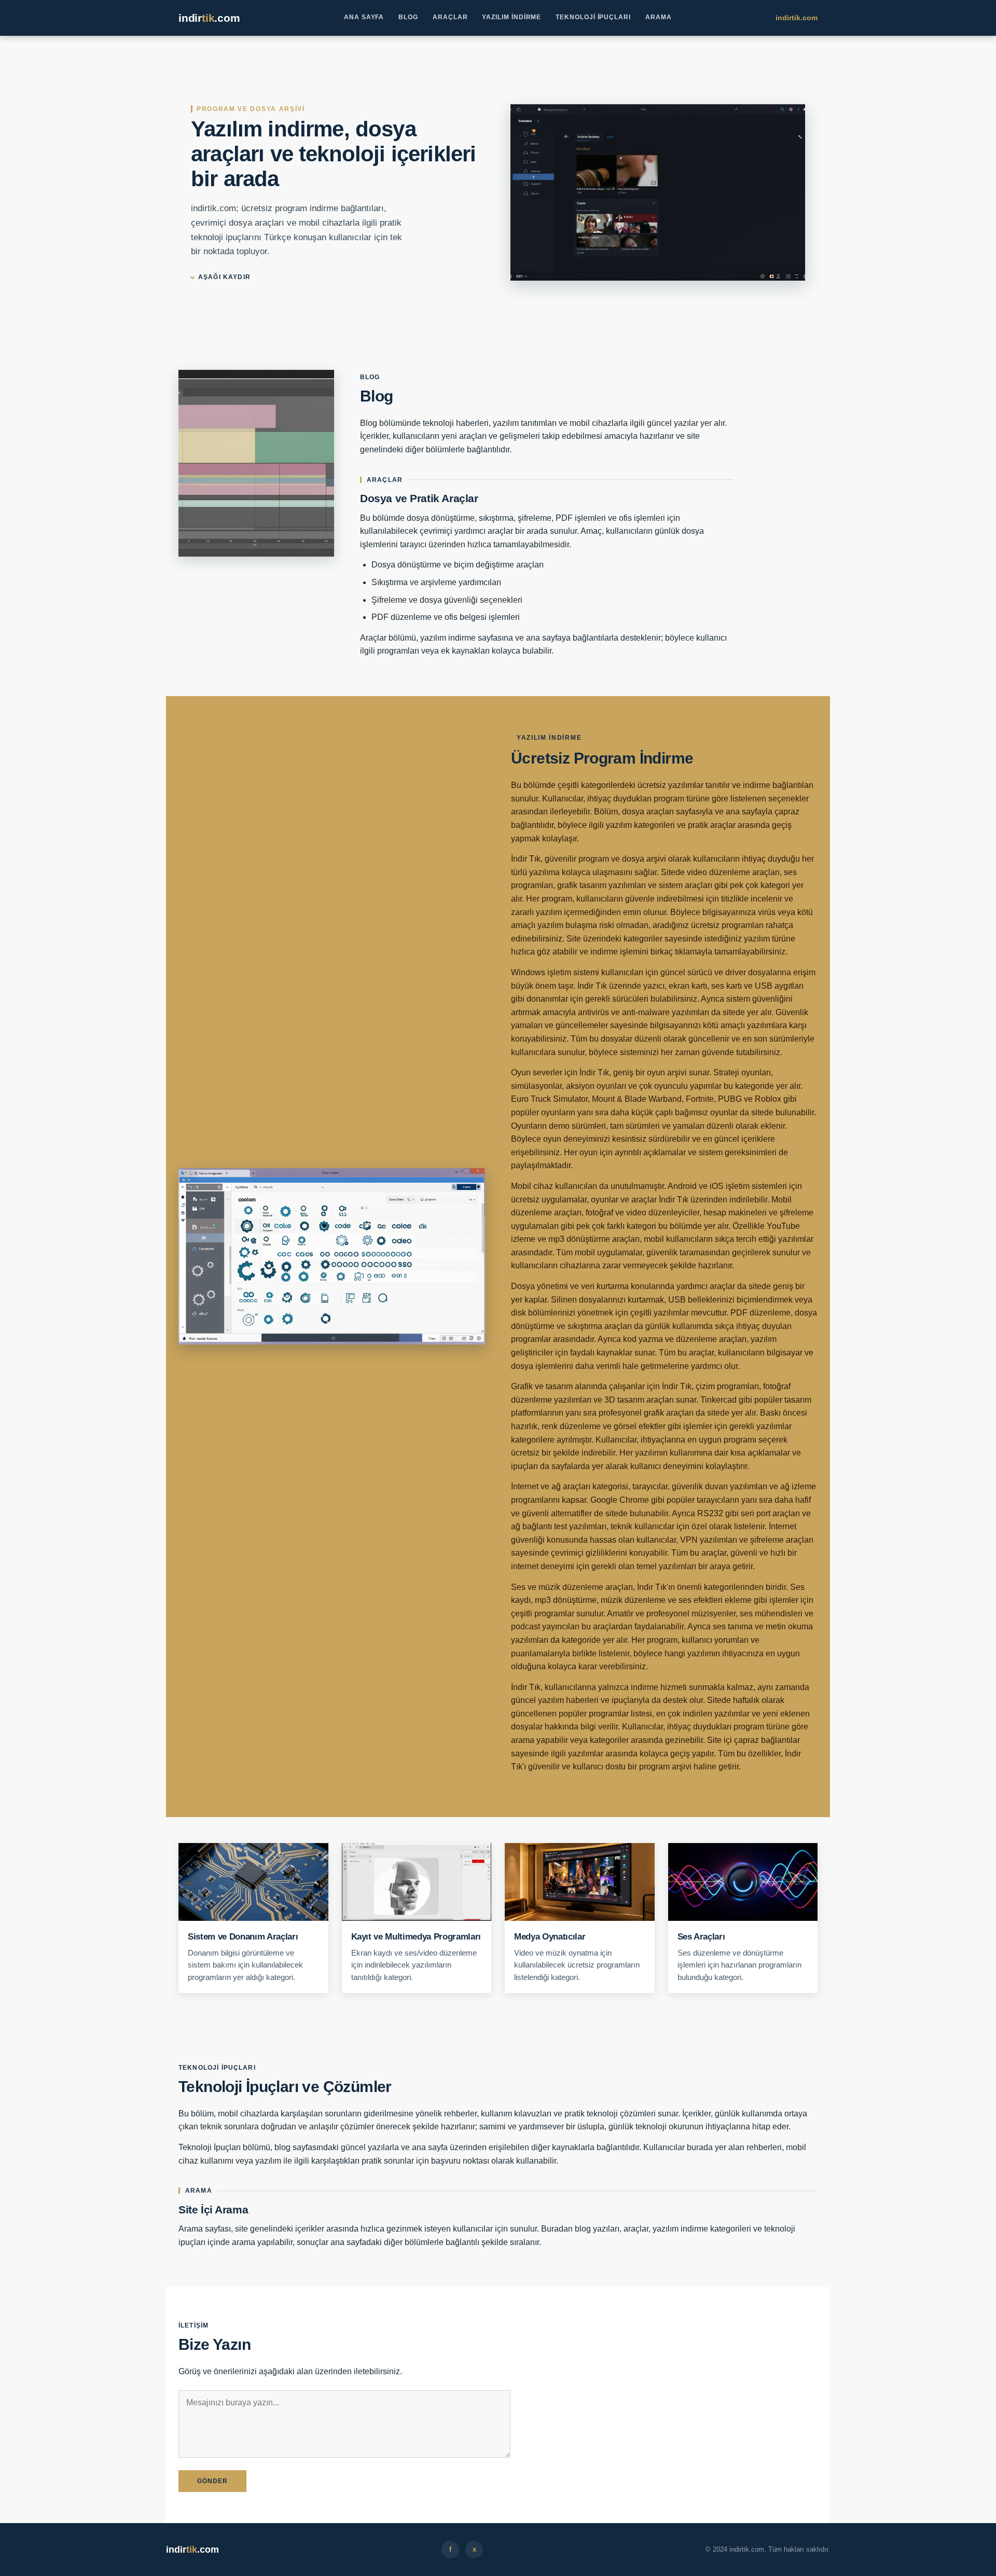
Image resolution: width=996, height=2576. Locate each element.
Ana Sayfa (364, 17)
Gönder (212, 2481)
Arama (659, 17)
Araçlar (450, 17)
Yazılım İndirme (511, 17)
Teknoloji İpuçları (593, 17)
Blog (408, 17)
